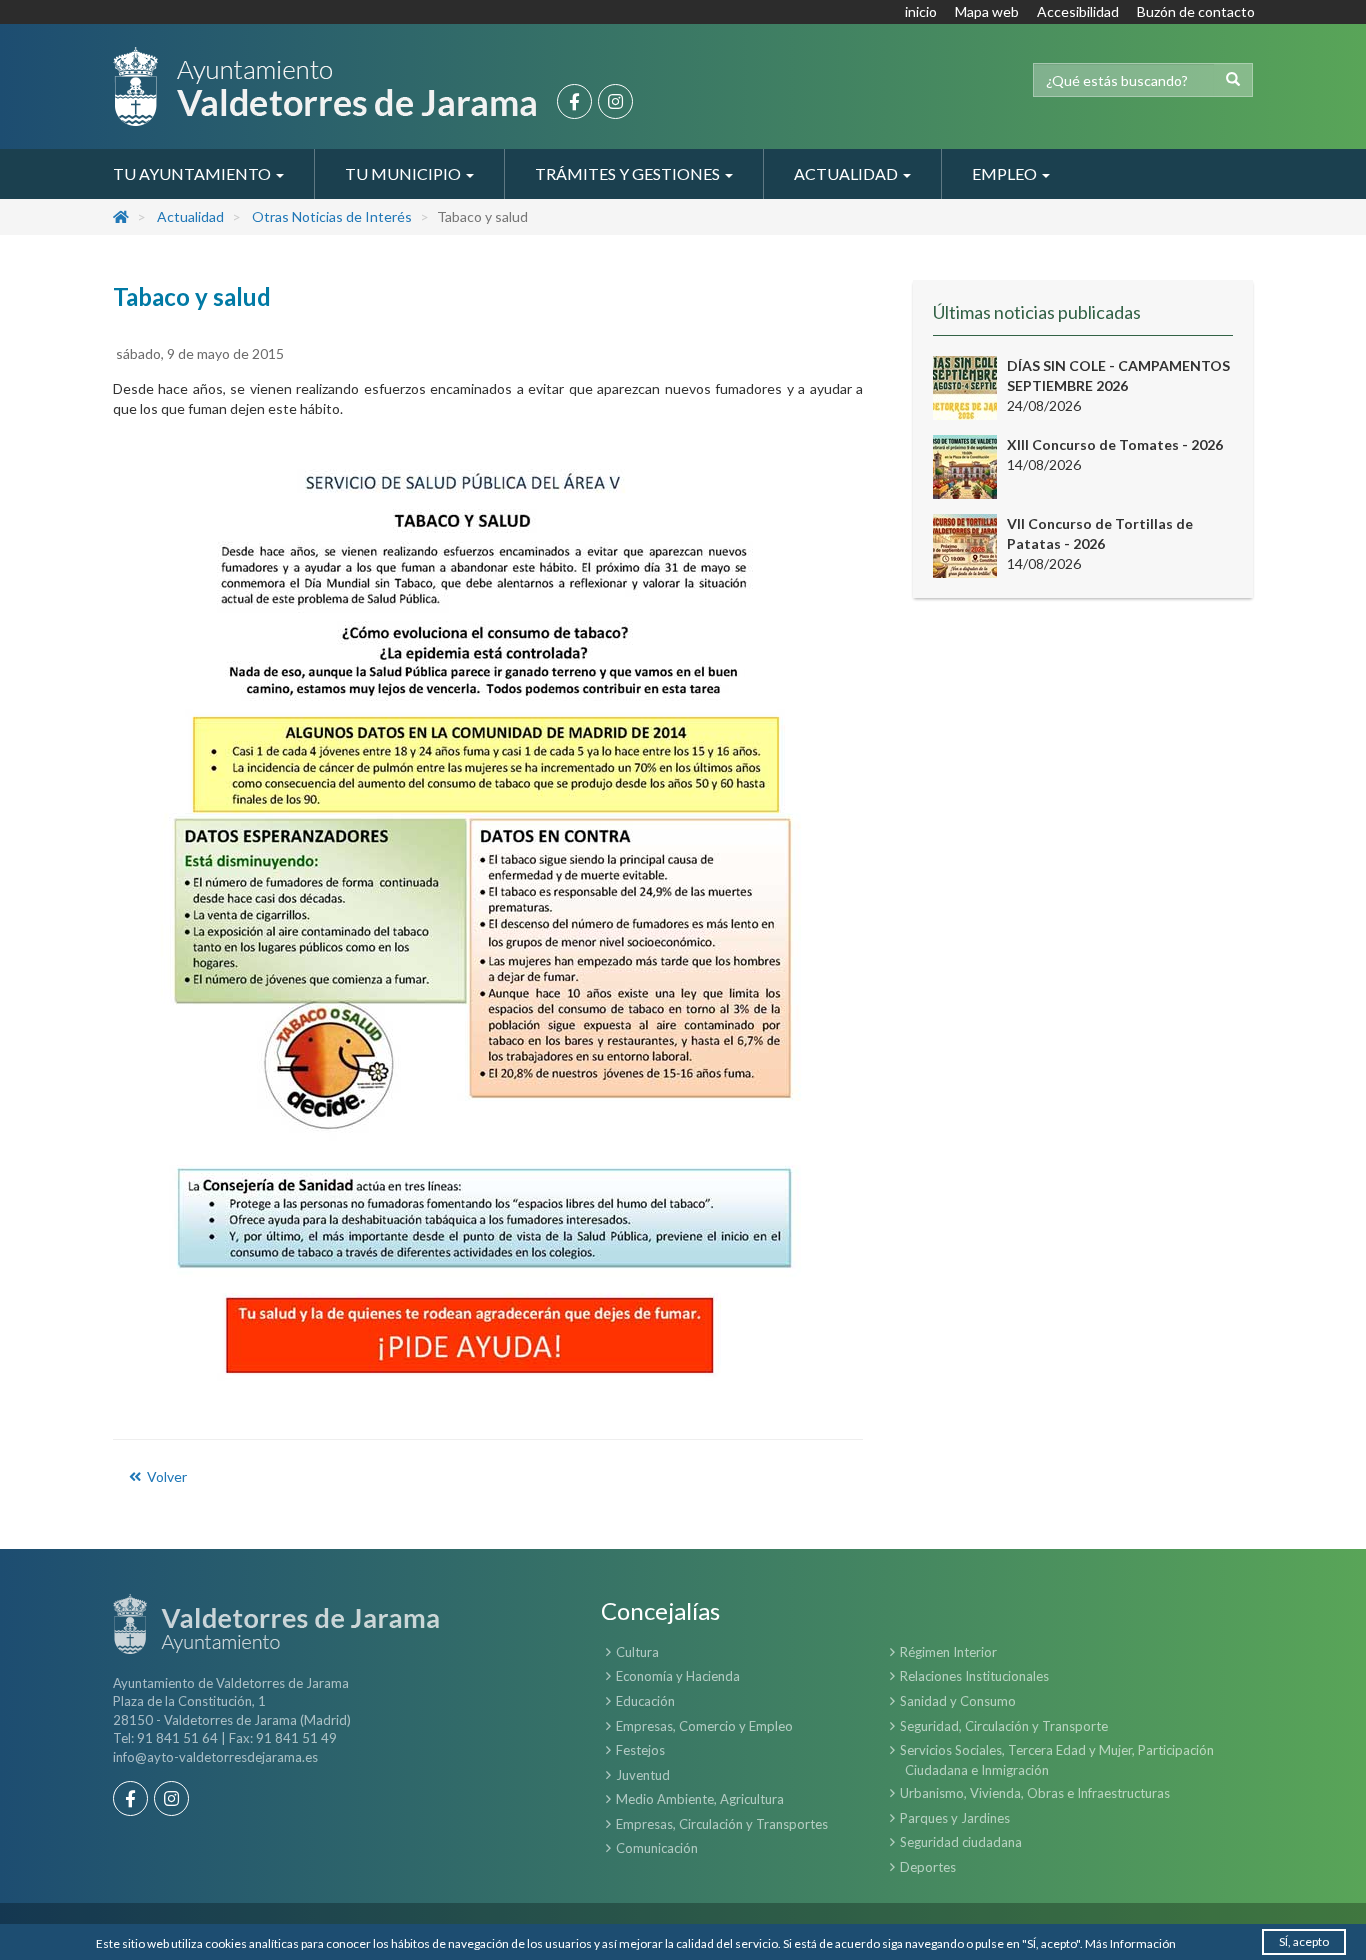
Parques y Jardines (955, 1818)
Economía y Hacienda (678, 1676)
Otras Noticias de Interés (332, 216)
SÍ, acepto (1304, 1941)
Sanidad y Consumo (958, 1701)
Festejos (640, 1750)
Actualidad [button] (847, 173)
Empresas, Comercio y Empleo (704, 1726)
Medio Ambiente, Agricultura (700, 1799)
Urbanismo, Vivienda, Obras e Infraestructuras (1035, 1793)
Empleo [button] (1006, 173)
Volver (165, 1476)
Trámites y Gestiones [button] (629, 173)
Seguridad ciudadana (961, 1842)
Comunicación (657, 1848)
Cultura (637, 1652)
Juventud (643, 1775)
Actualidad (190, 216)
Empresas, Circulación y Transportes (722, 1824)
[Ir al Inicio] (325, 86)
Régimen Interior (948, 1652)
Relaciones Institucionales (974, 1676)
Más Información (1130, 1943)
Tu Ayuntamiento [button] (193, 173)
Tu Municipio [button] (404, 173)
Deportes (928, 1867)
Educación (645, 1701)
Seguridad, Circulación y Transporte (1004, 1726)
